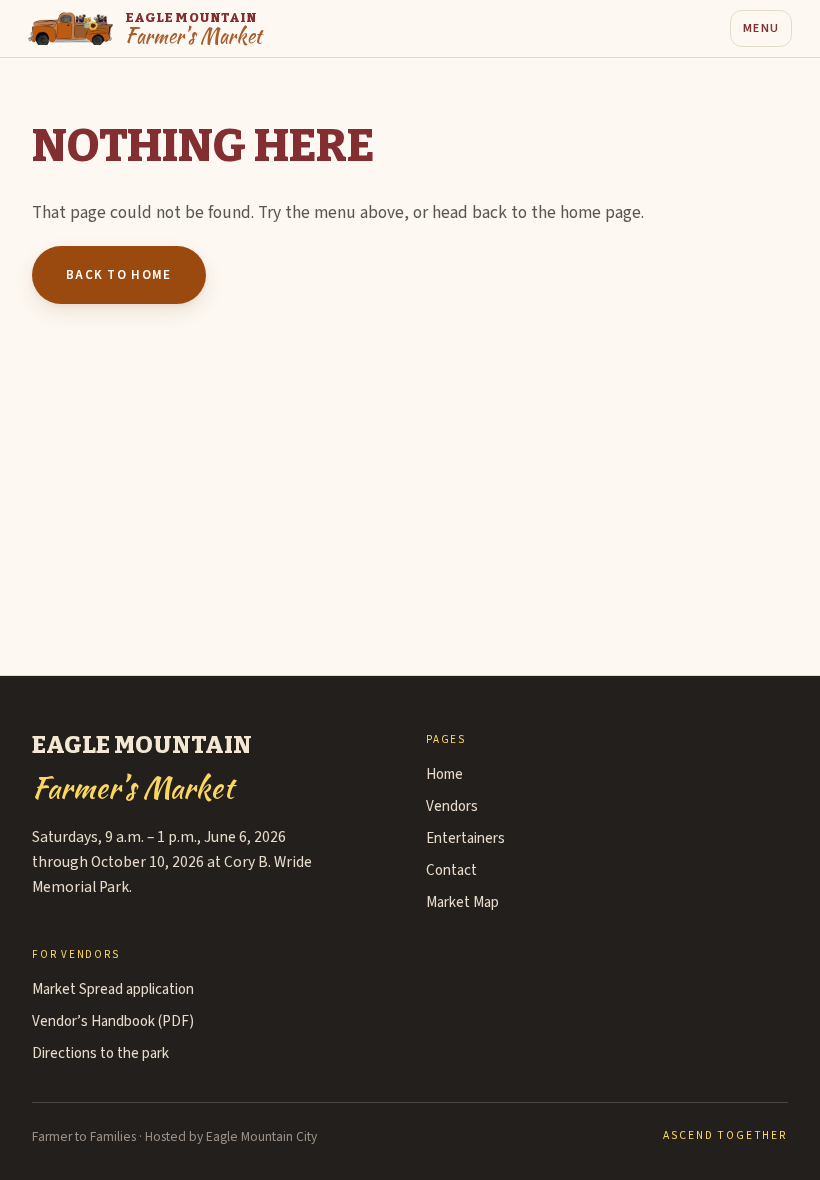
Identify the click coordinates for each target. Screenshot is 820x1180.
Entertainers (465, 838)
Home (444, 774)
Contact (451, 870)
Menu (761, 28)
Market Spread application (113, 989)
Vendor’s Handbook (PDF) (113, 1021)
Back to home (119, 275)
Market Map (462, 902)
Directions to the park (100, 1053)
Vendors (452, 806)
